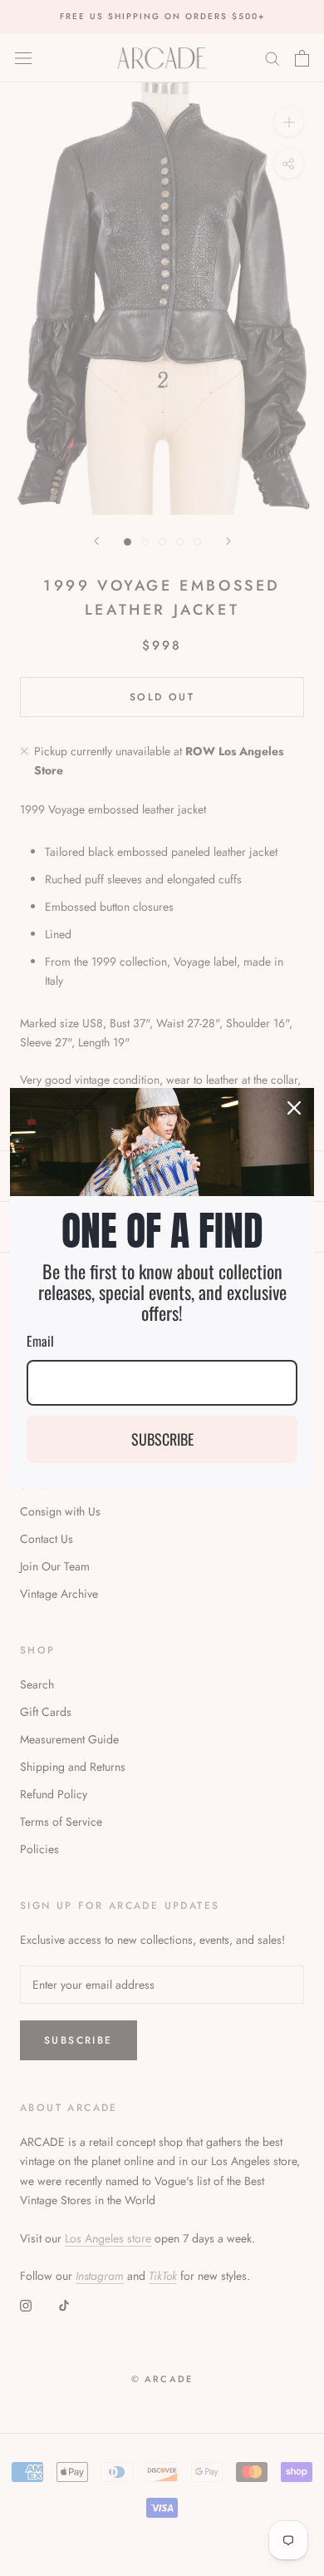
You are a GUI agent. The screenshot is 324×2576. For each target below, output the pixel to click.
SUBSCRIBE (162, 1439)
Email (40, 1341)
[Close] (294, 1108)
